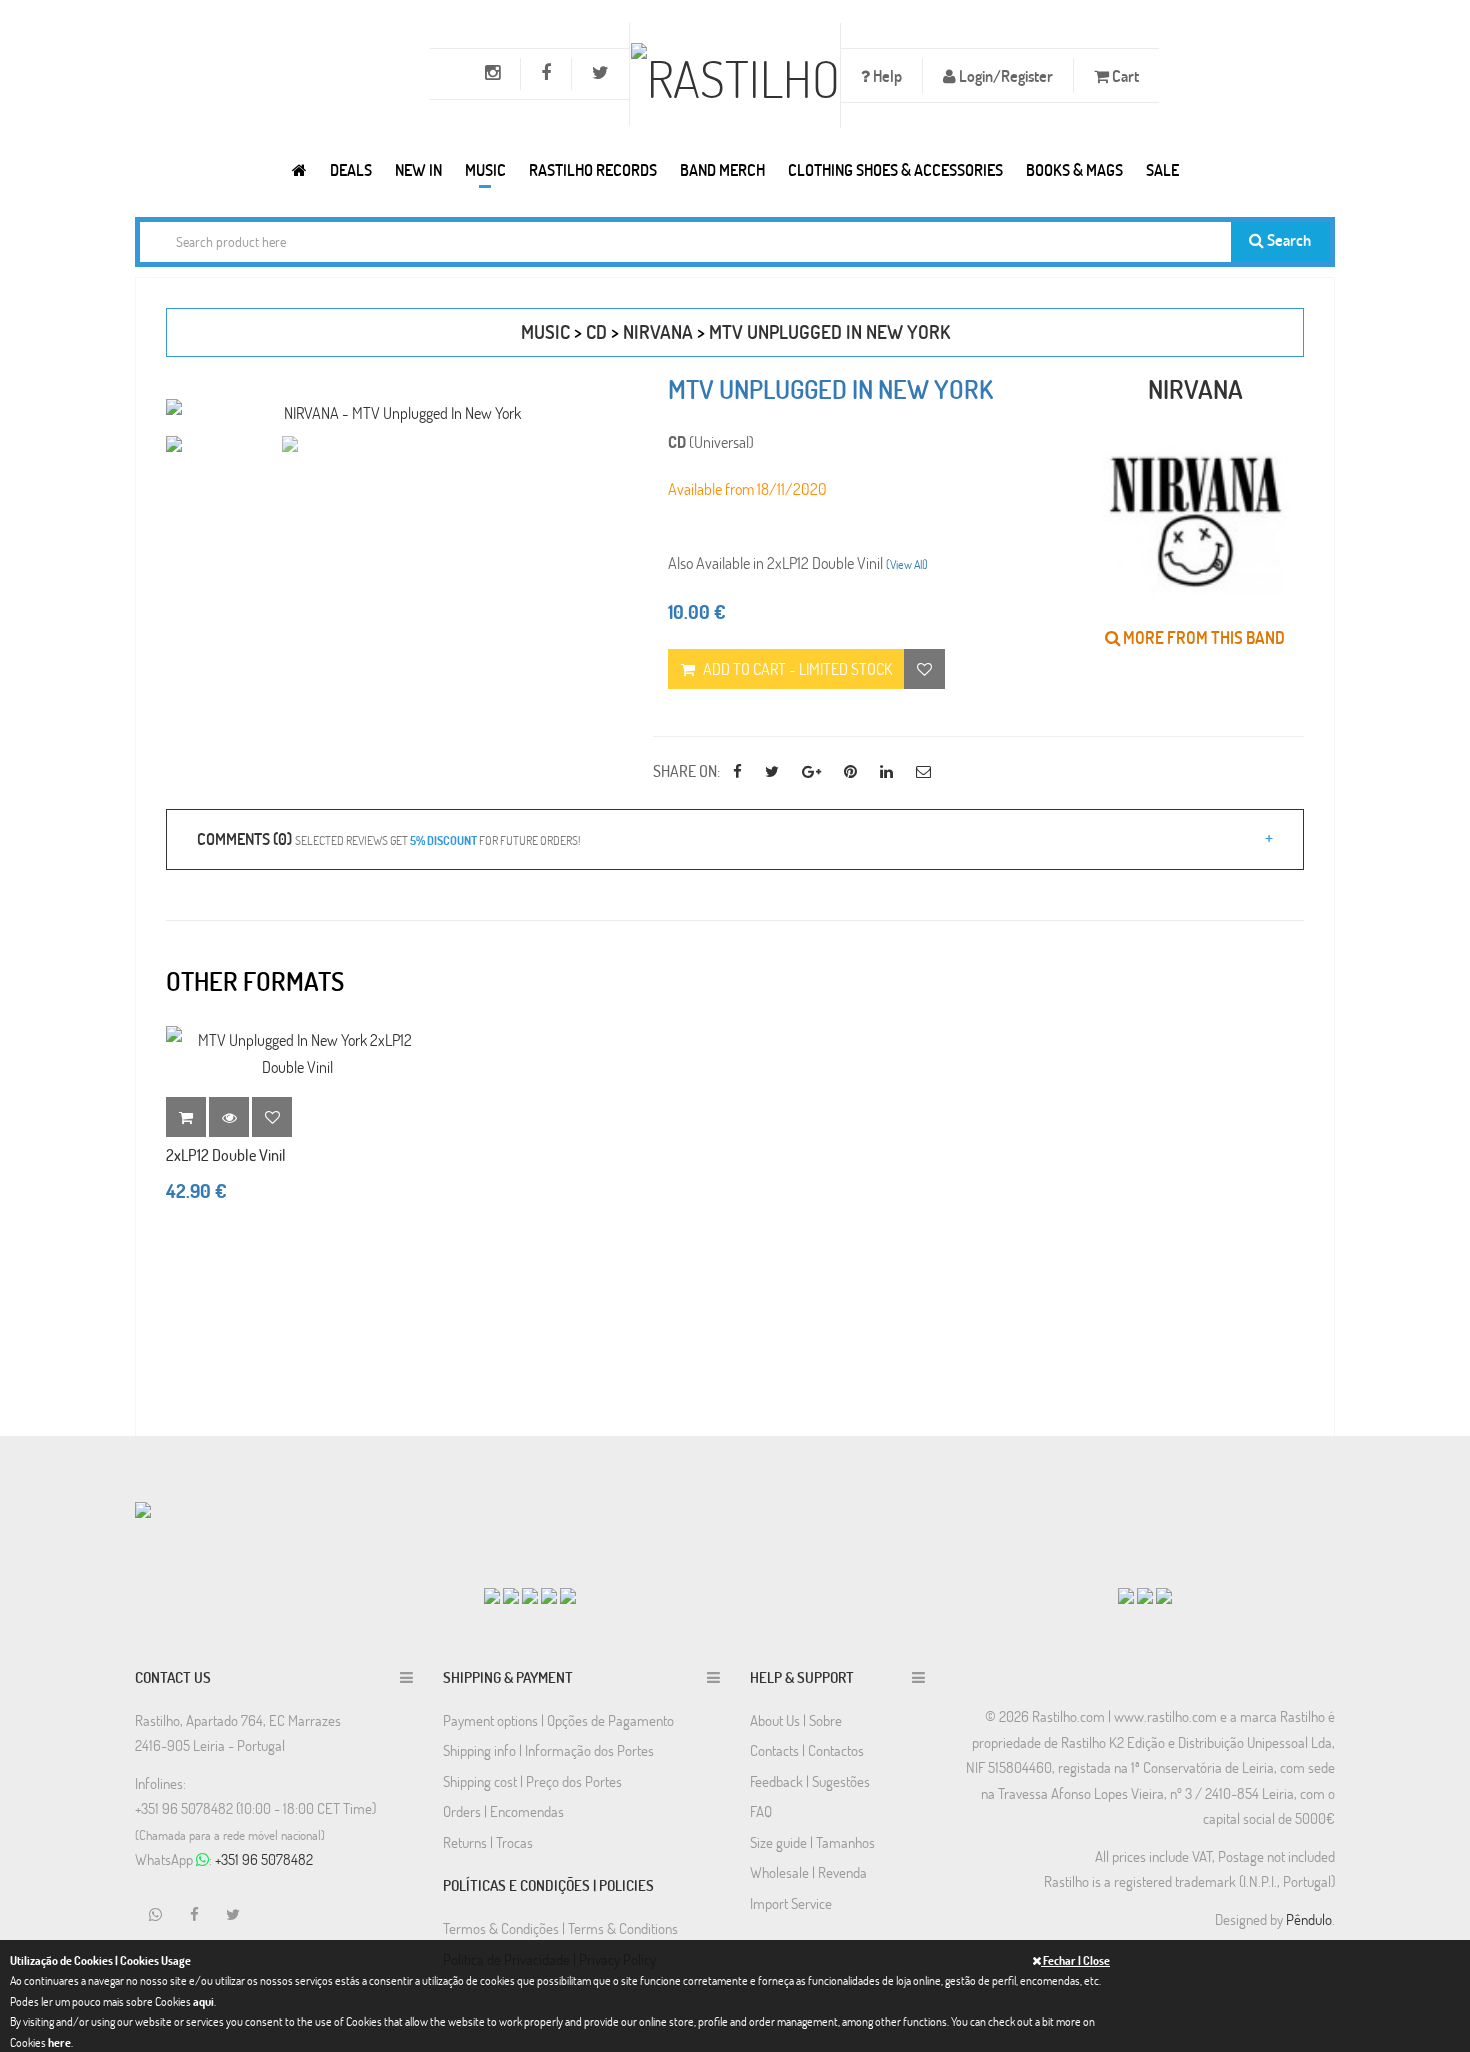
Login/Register (1004, 75)
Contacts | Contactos (807, 1750)
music (545, 331)
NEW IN (418, 169)
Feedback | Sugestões (810, 1781)
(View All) (907, 564)
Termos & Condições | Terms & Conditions (560, 1928)
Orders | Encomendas (503, 1811)
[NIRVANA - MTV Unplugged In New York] (394, 412)
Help (886, 75)
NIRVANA (658, 331)
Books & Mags (1074, 169)
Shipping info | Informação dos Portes (548, 1750)
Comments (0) (388, 838)
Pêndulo (1309, 1919)
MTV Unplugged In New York (829, 331)
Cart (1124, 75)
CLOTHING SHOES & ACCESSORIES (895, 169)
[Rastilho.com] (299, 169)
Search (1287, 239)
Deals (351, 169)
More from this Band (1202, 637)
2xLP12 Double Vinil (226, 1154)
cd (596, 331)
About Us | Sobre (796, 1720)
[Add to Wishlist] (272, 1117)
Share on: (686, 770)
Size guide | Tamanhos (812, 1842)
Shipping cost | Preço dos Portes (532, 1781)
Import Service (791, 1903)
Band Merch (722, 169)
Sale (1162, 169)
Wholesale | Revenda (808, 1872)
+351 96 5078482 (264, 1859)
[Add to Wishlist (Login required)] (924, 669)
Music (485, 169)
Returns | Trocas (488, 1842)
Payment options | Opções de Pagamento (558, 1720)
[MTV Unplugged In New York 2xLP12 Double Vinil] (297, 1053)
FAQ (761, 1811)
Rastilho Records (593, 169)
